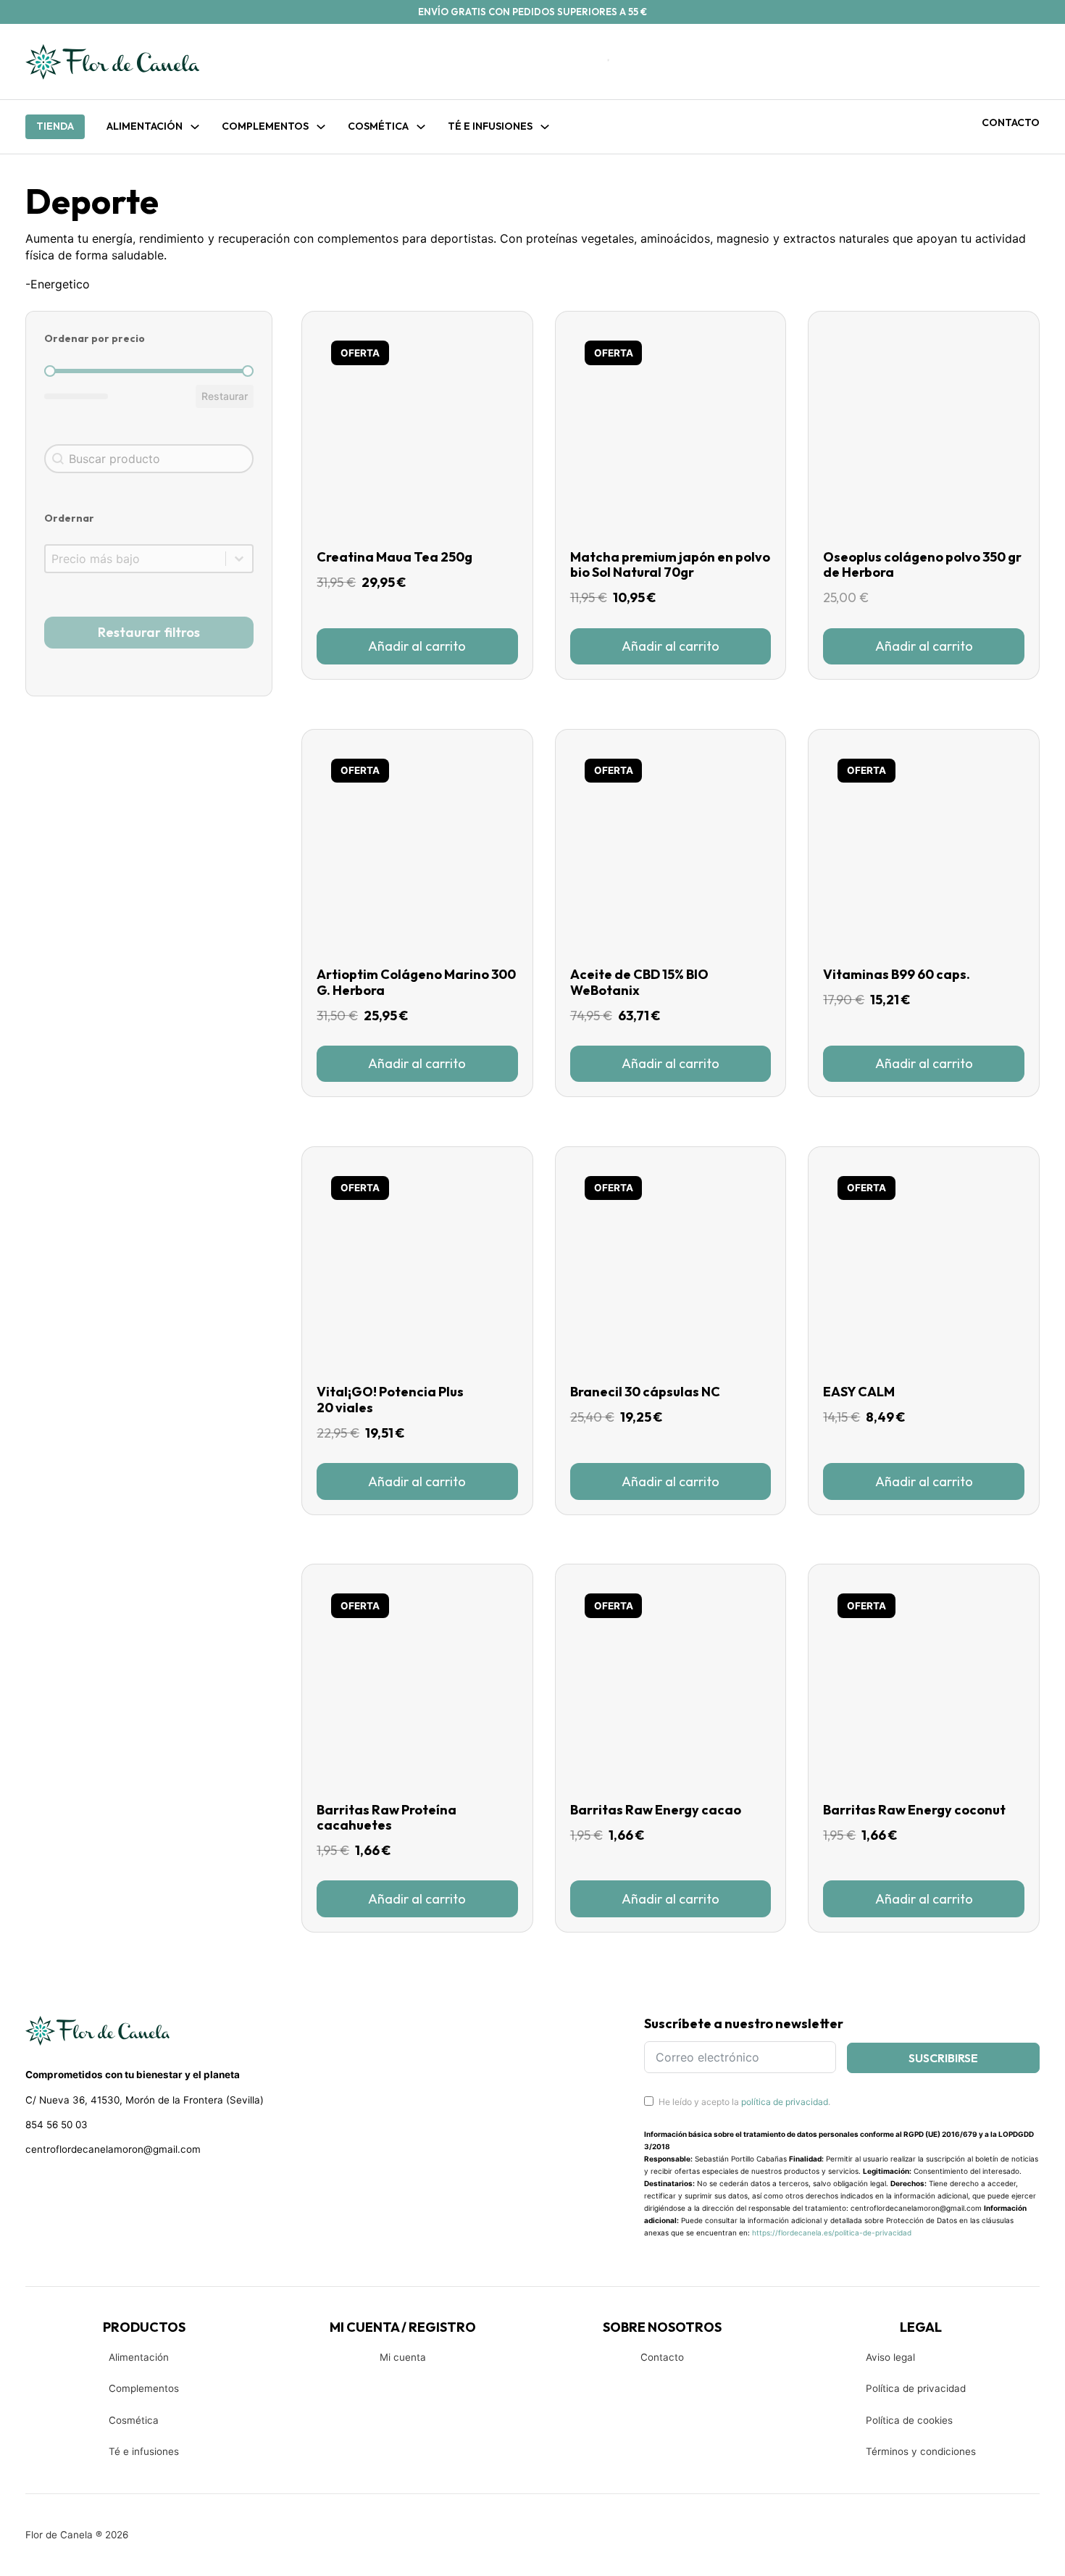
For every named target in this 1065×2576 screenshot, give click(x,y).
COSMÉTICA (378, 126)
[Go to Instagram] (58, 2188)
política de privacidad (785, 2102)
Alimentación (145, 126)
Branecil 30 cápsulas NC (645, 1392)
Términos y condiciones (921, 2451)
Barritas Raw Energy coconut (914, 1810)
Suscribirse (943, 2058)
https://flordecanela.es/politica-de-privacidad (832, 2233)
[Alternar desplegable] (195, 127)
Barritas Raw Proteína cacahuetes (387, 1818)
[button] (417, 646)
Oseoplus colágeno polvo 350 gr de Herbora (922, 565)
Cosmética (134, 2420)
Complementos (144, 2388)
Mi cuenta (403, 2357)
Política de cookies (909, 2420)
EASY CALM (859, 1392)
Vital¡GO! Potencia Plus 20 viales (390, 1400)
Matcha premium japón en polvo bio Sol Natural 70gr (670, 565)
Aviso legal (890, 2357)
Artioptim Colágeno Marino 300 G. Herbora (416, 982)
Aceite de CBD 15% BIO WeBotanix (639, 982)
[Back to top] (956, 2543)
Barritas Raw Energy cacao (656, 1810)
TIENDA (55, 126)
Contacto (1011, 122)
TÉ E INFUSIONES (490, 126)
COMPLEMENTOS (265, 126)
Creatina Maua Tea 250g (394, 557)
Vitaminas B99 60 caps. (897, 974)
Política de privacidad (916, 2388)
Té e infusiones (144, 2451)
